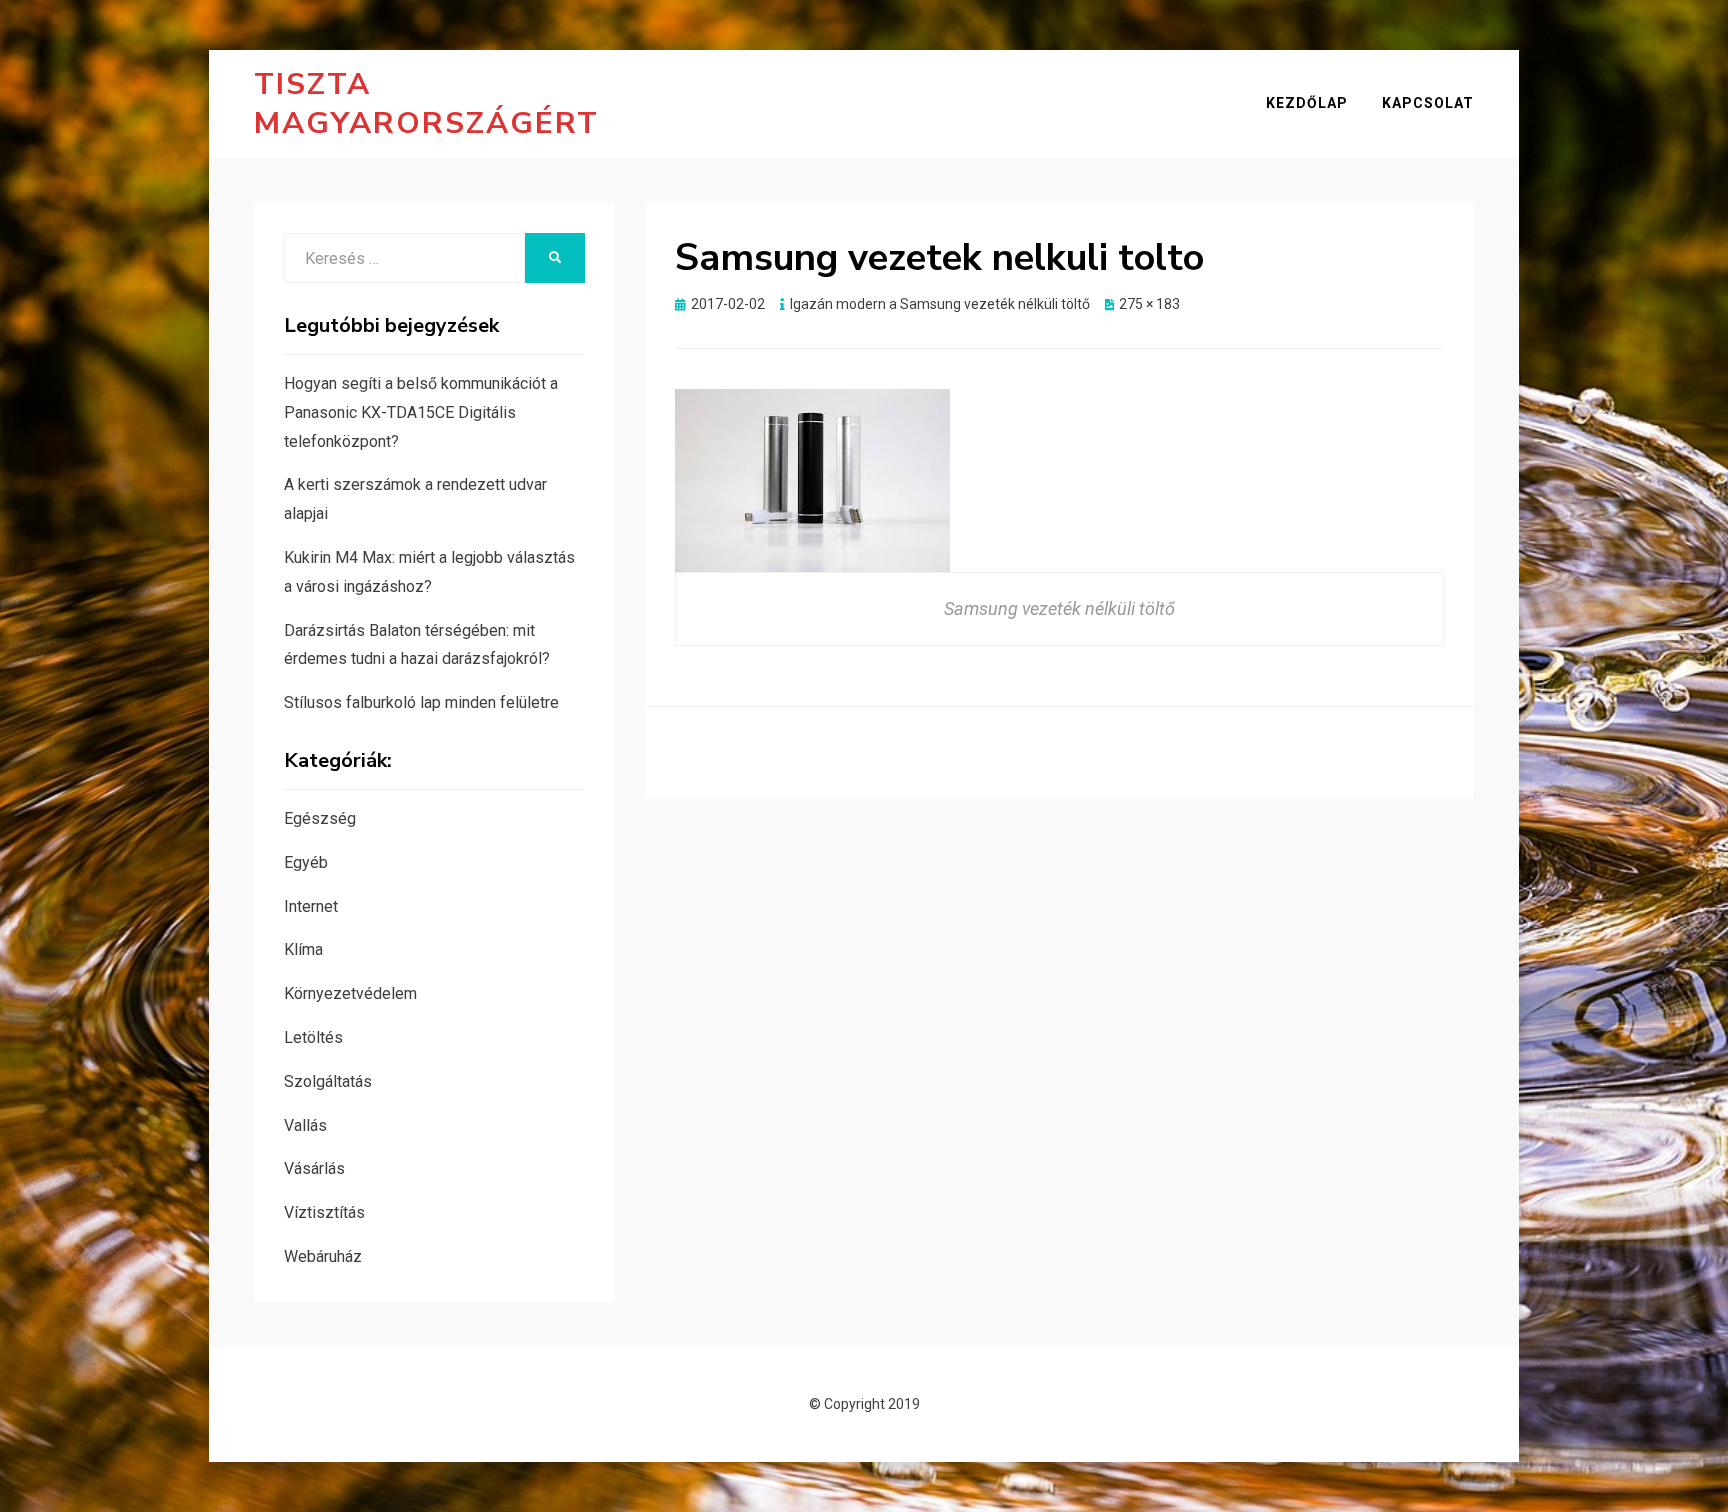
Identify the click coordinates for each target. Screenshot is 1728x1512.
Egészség (320, 818)
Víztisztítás (324, 1212)
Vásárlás (314, 1168)
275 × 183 (1149, 304)
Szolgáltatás (328, 1081)
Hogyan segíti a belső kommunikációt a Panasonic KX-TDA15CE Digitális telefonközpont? (421, 412)
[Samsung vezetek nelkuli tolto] (812, 478)
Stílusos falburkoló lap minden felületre (421, 702)
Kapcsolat (1428, 103)
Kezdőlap (1307, 103)
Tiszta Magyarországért (426, 104)
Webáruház (323, 1256)
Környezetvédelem (350, 993)
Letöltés (313, 1037)
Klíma (303, 949)
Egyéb (306, 862)
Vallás (305, 1125)
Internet (311, 906)
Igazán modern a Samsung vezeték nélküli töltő (940, 304)
